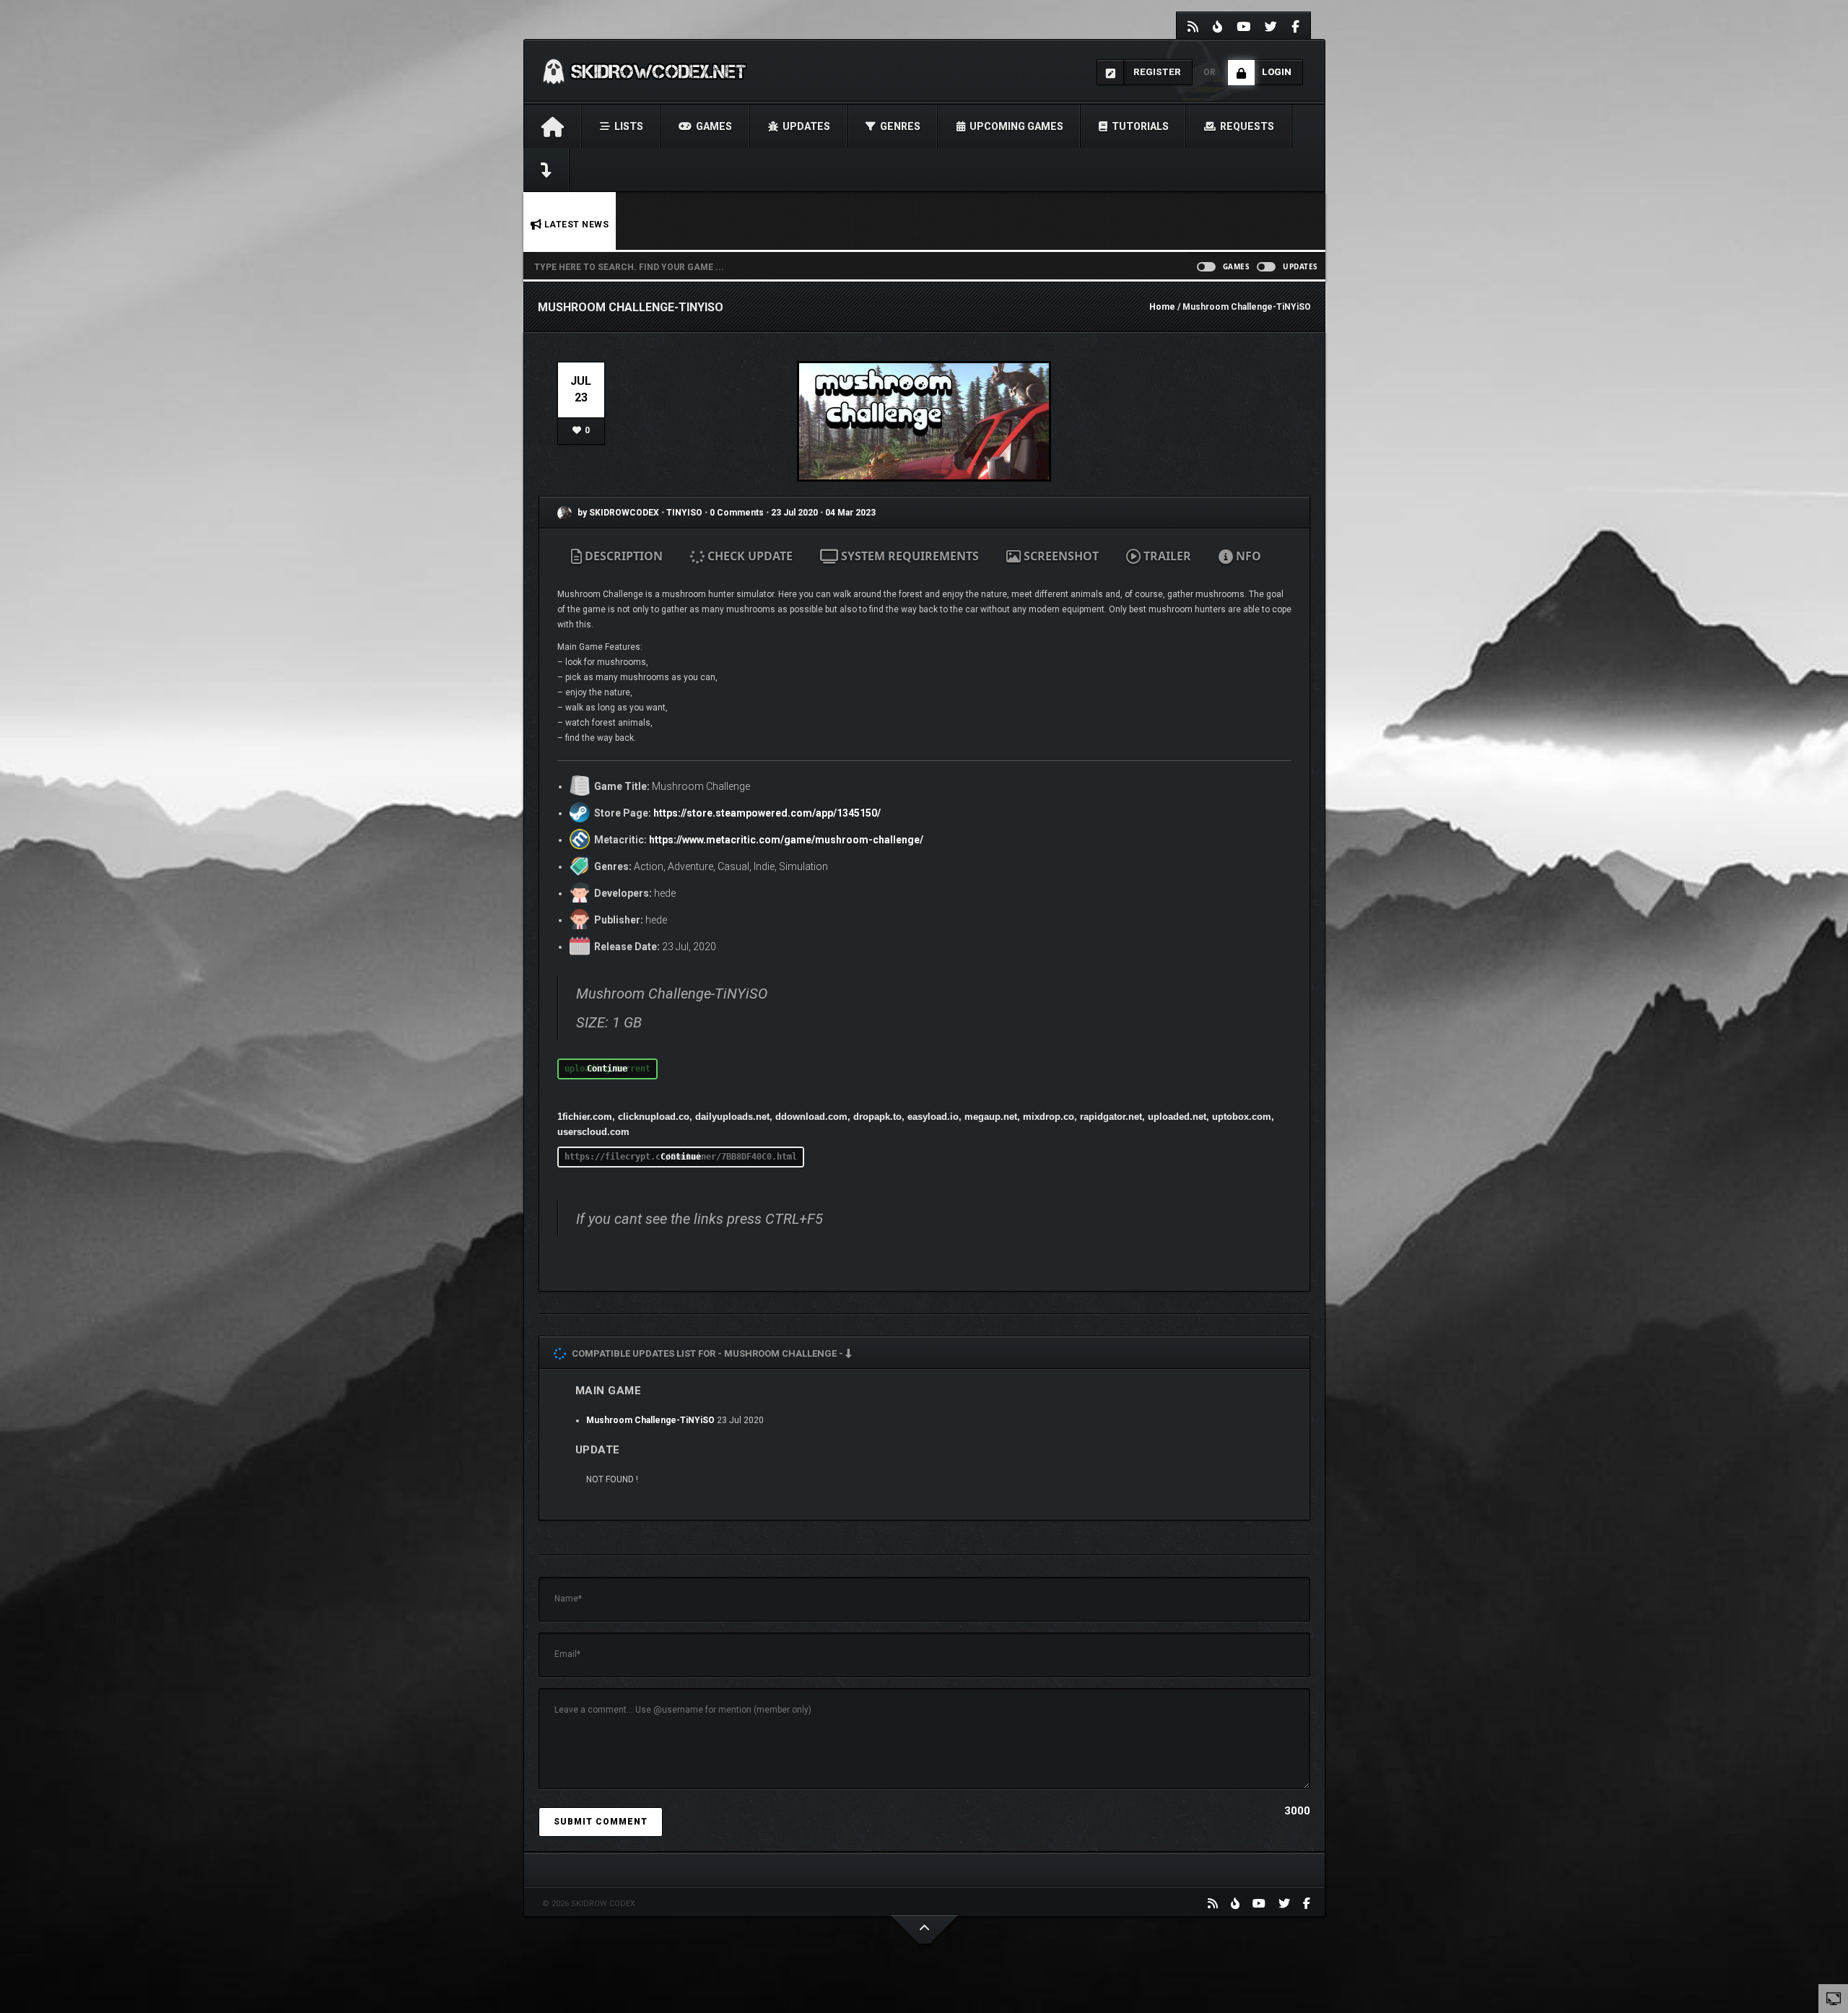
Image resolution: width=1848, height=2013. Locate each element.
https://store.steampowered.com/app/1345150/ (767, 813)
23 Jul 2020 (794, 513)
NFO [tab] (1247, 556)
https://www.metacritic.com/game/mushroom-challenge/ (786, 840)
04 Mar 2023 (850, 513)
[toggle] (1834, 1998)
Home (1162, 307)
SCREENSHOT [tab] (1060, 556)
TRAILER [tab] (1166, 556)
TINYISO (685, 513)
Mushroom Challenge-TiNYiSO (650, 1420)
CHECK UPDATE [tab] (749, 556)
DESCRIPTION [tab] (622, 556)
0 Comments (737, 513)
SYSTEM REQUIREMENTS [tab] (908, 556)
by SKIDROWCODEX (617, 513)
